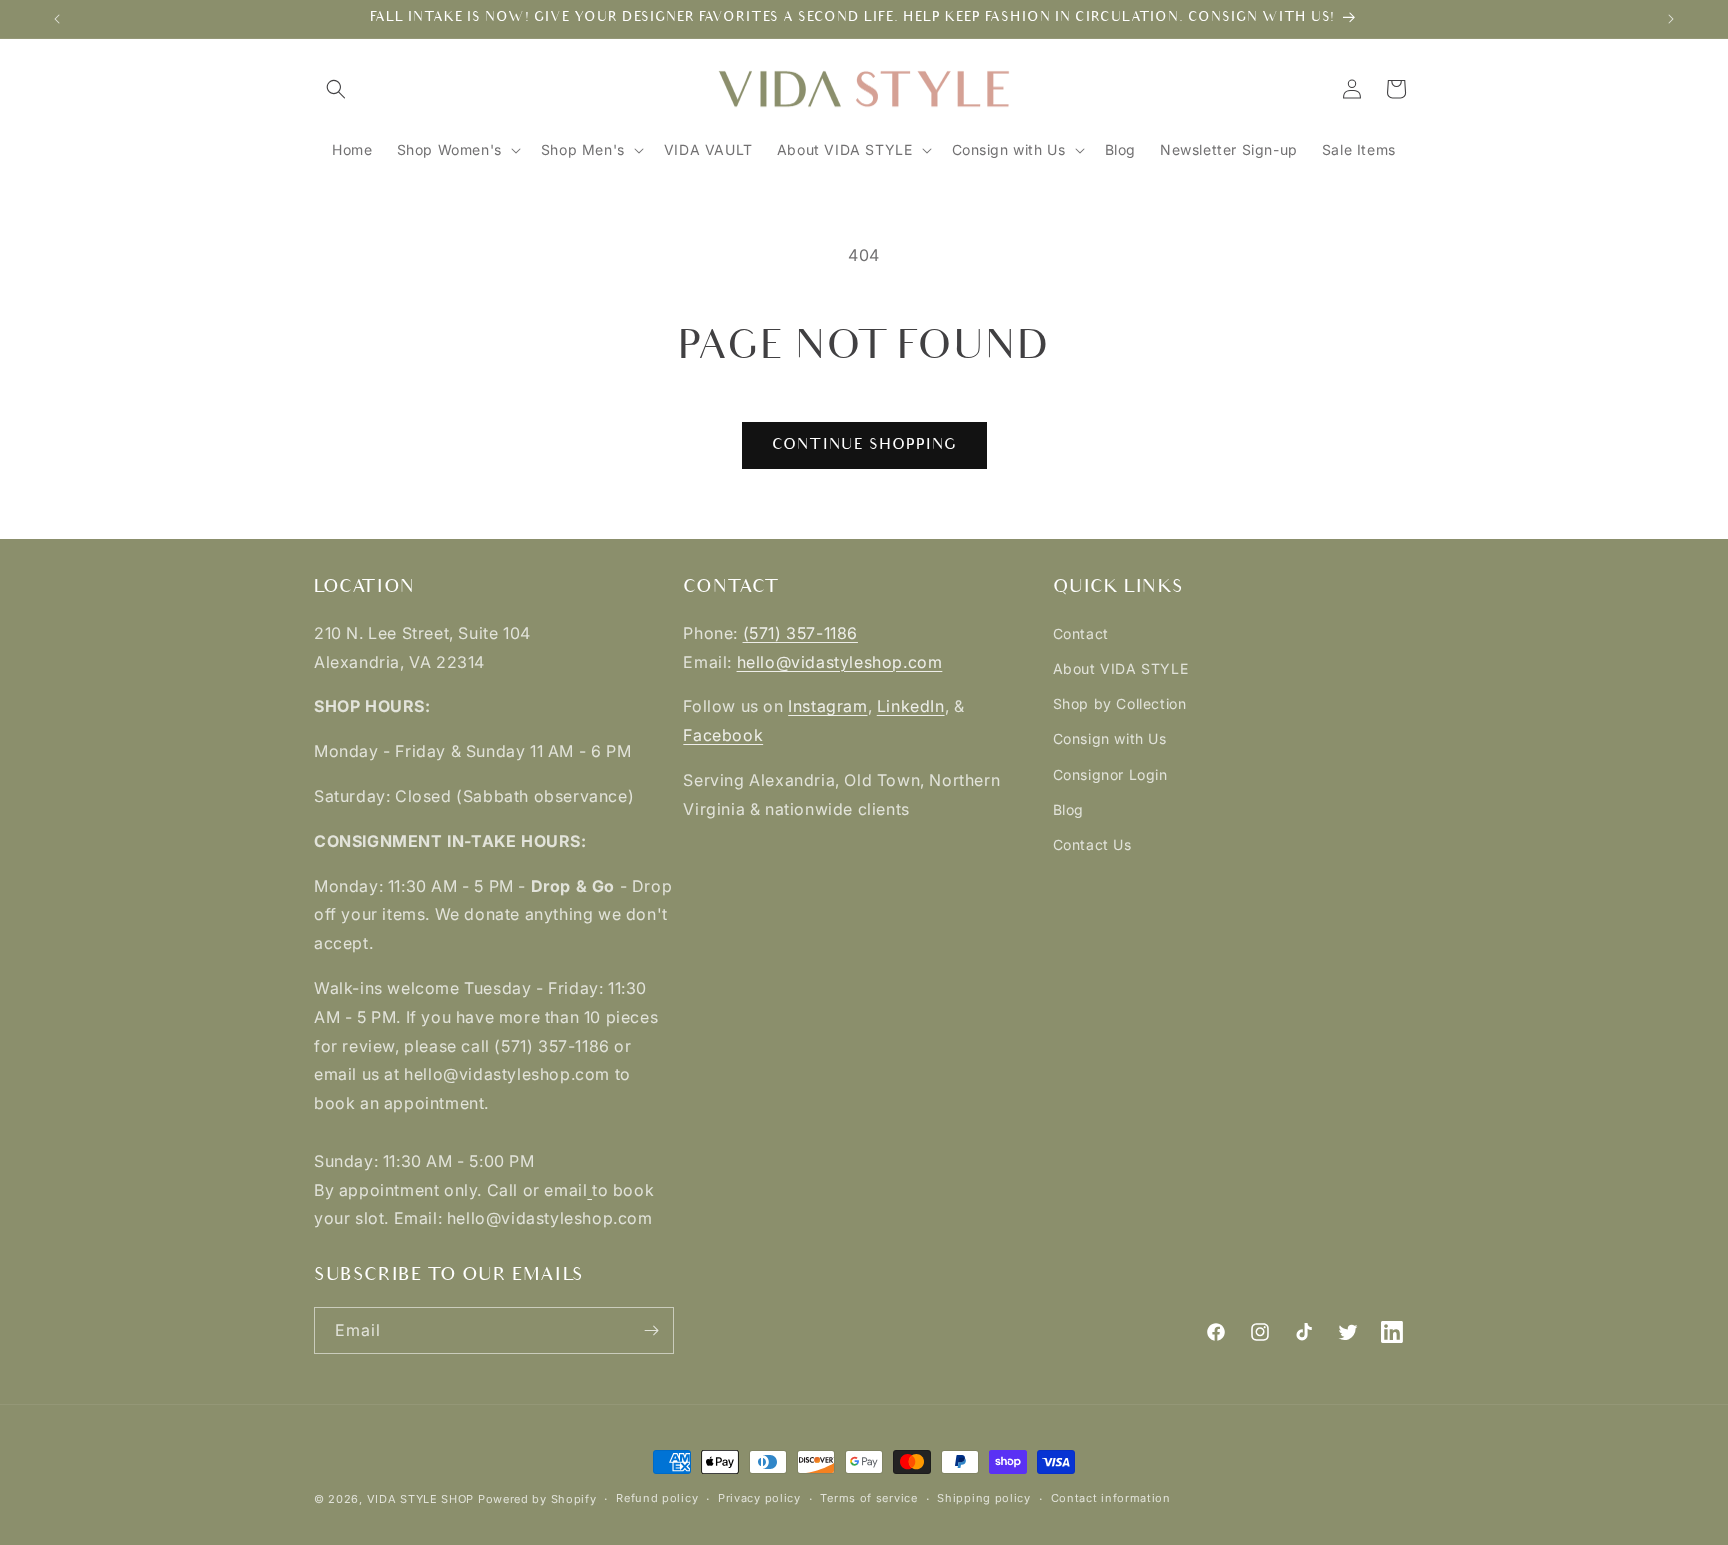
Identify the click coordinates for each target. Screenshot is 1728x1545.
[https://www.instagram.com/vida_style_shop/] (589, 1190)
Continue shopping (864, 444)
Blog (1068, 809)
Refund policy (657, 1498)
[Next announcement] (1671, 19)
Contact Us (1092, 844)
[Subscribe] (651, 1330)
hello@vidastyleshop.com (840, 662)
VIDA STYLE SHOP (421, 1499)
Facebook (723, 735)
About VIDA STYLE (1121, 668)
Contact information (1111, 1498)
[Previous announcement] (57, 19)
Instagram (827, 706)
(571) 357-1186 (800, 633)
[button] (336, 89)
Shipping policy (984, 1498)
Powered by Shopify (537, 1499)
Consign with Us (1110, 738)
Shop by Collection (1120, 703)
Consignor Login (1110, 774)
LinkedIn (911, 706)
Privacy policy (759, 1498)
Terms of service (868, 1498)
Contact (1081, 633)
